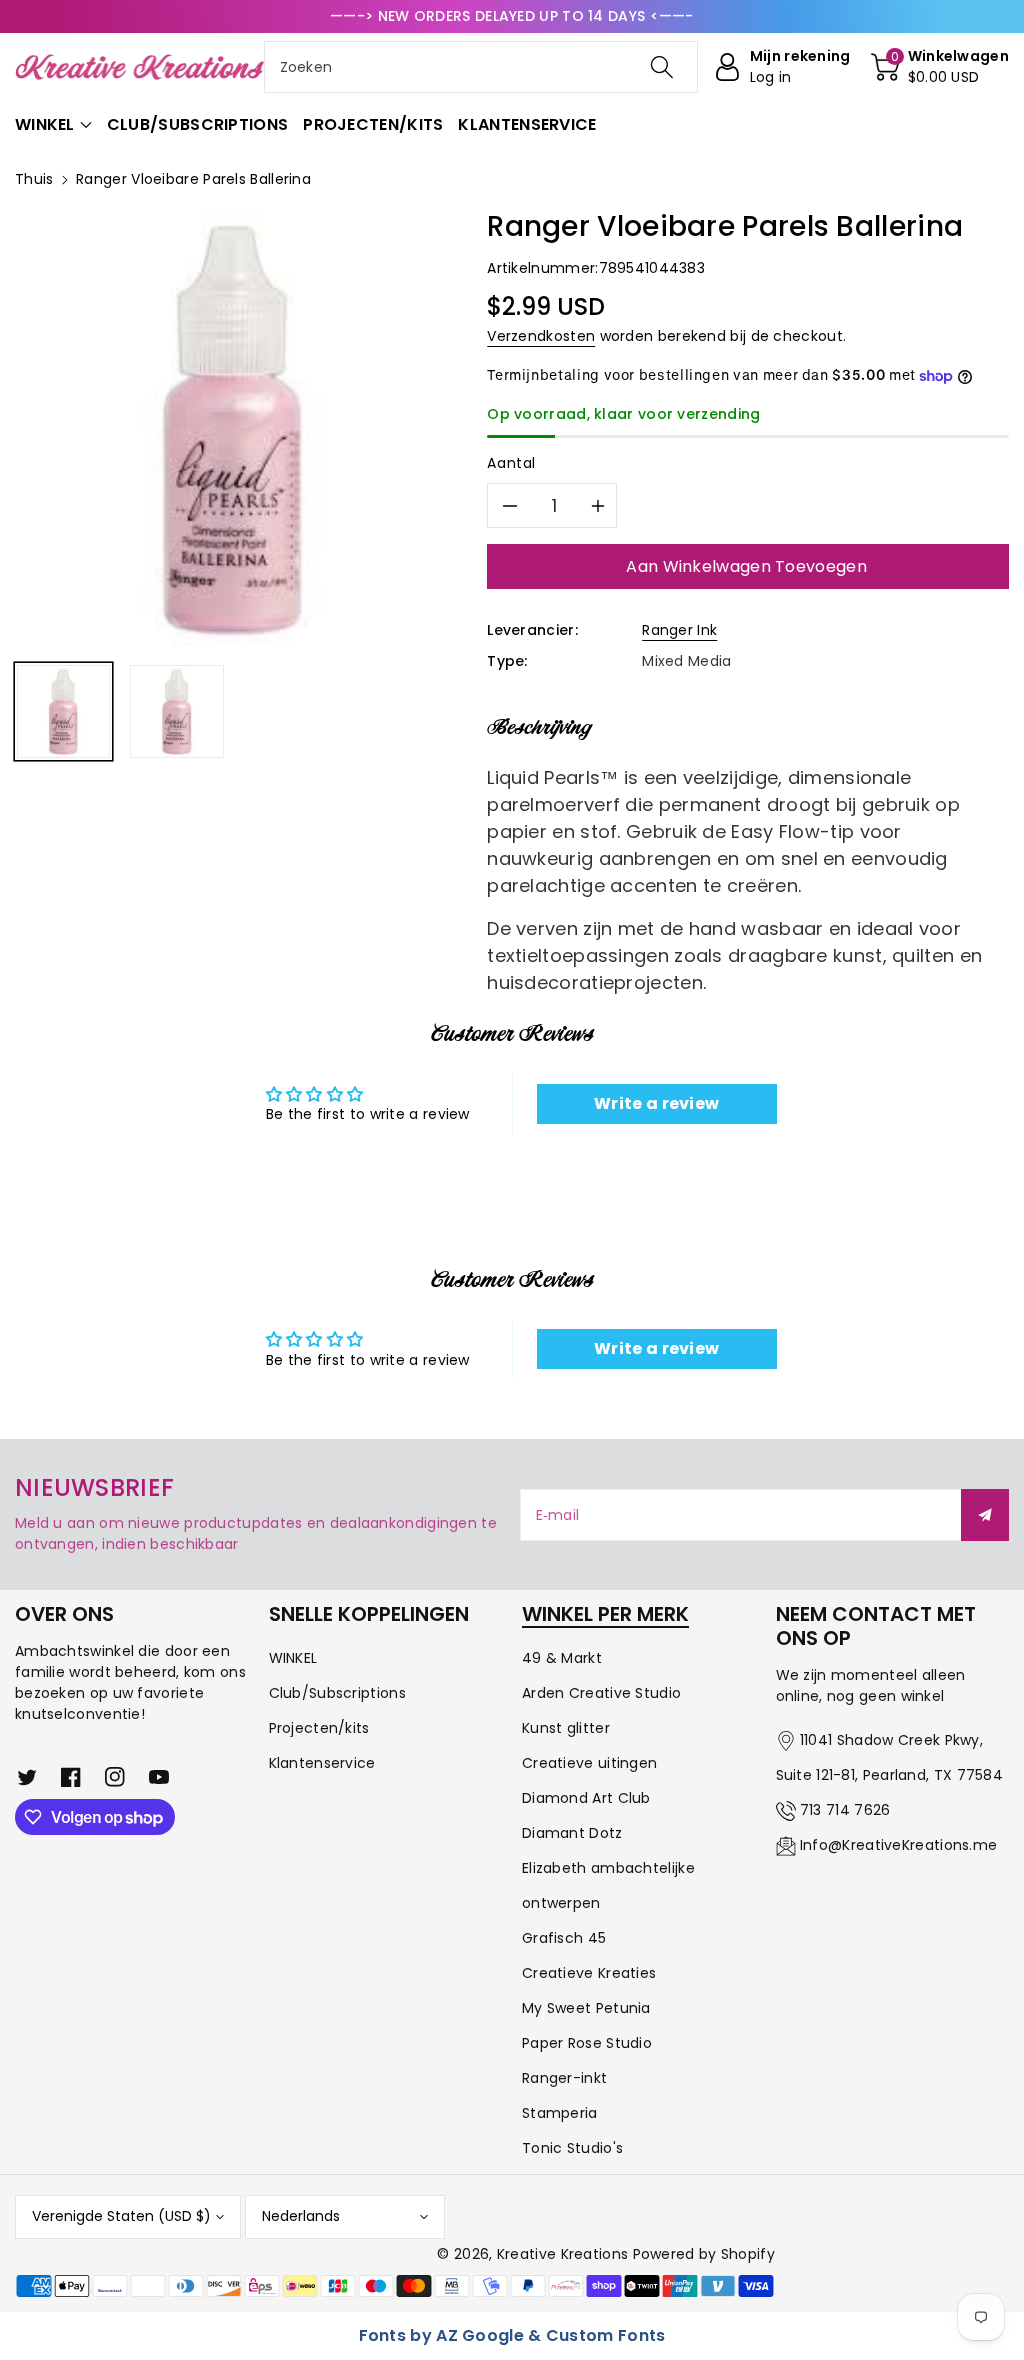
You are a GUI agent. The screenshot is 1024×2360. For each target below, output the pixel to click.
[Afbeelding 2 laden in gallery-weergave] (176, 711)
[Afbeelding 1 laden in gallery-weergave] (63, 711)
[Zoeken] (662, 67)
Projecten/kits (319, 1728)
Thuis (34, 179)
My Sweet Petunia (586, 2008)
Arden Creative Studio (601, 1693)
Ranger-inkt (564, 2078)
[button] (940, 67)
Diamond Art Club (586, 1798)
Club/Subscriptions (337, 1693)
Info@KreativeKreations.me (899, 1845)
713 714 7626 (845, 1810)
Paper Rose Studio (587, 2043)
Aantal (511, 463)
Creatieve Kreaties (589, 1973)
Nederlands (301, 2216)
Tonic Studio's (572, 2148)
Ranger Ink (679, 630)
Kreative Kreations (562, 2254)
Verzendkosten (541, 336)
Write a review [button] (656, 1103)
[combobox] (481, 67)
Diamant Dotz (572, 1833)
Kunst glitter (566, 1728)
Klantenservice (322, 1763)
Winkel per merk (605, 1614)
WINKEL (293, 1658)
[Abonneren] (985, 1515)
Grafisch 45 (564, 1938)
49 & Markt (562, 1658)
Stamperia (560, 2113)
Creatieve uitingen (589, 1763)
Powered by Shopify (704, 2254)
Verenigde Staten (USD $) (121, 2216)
